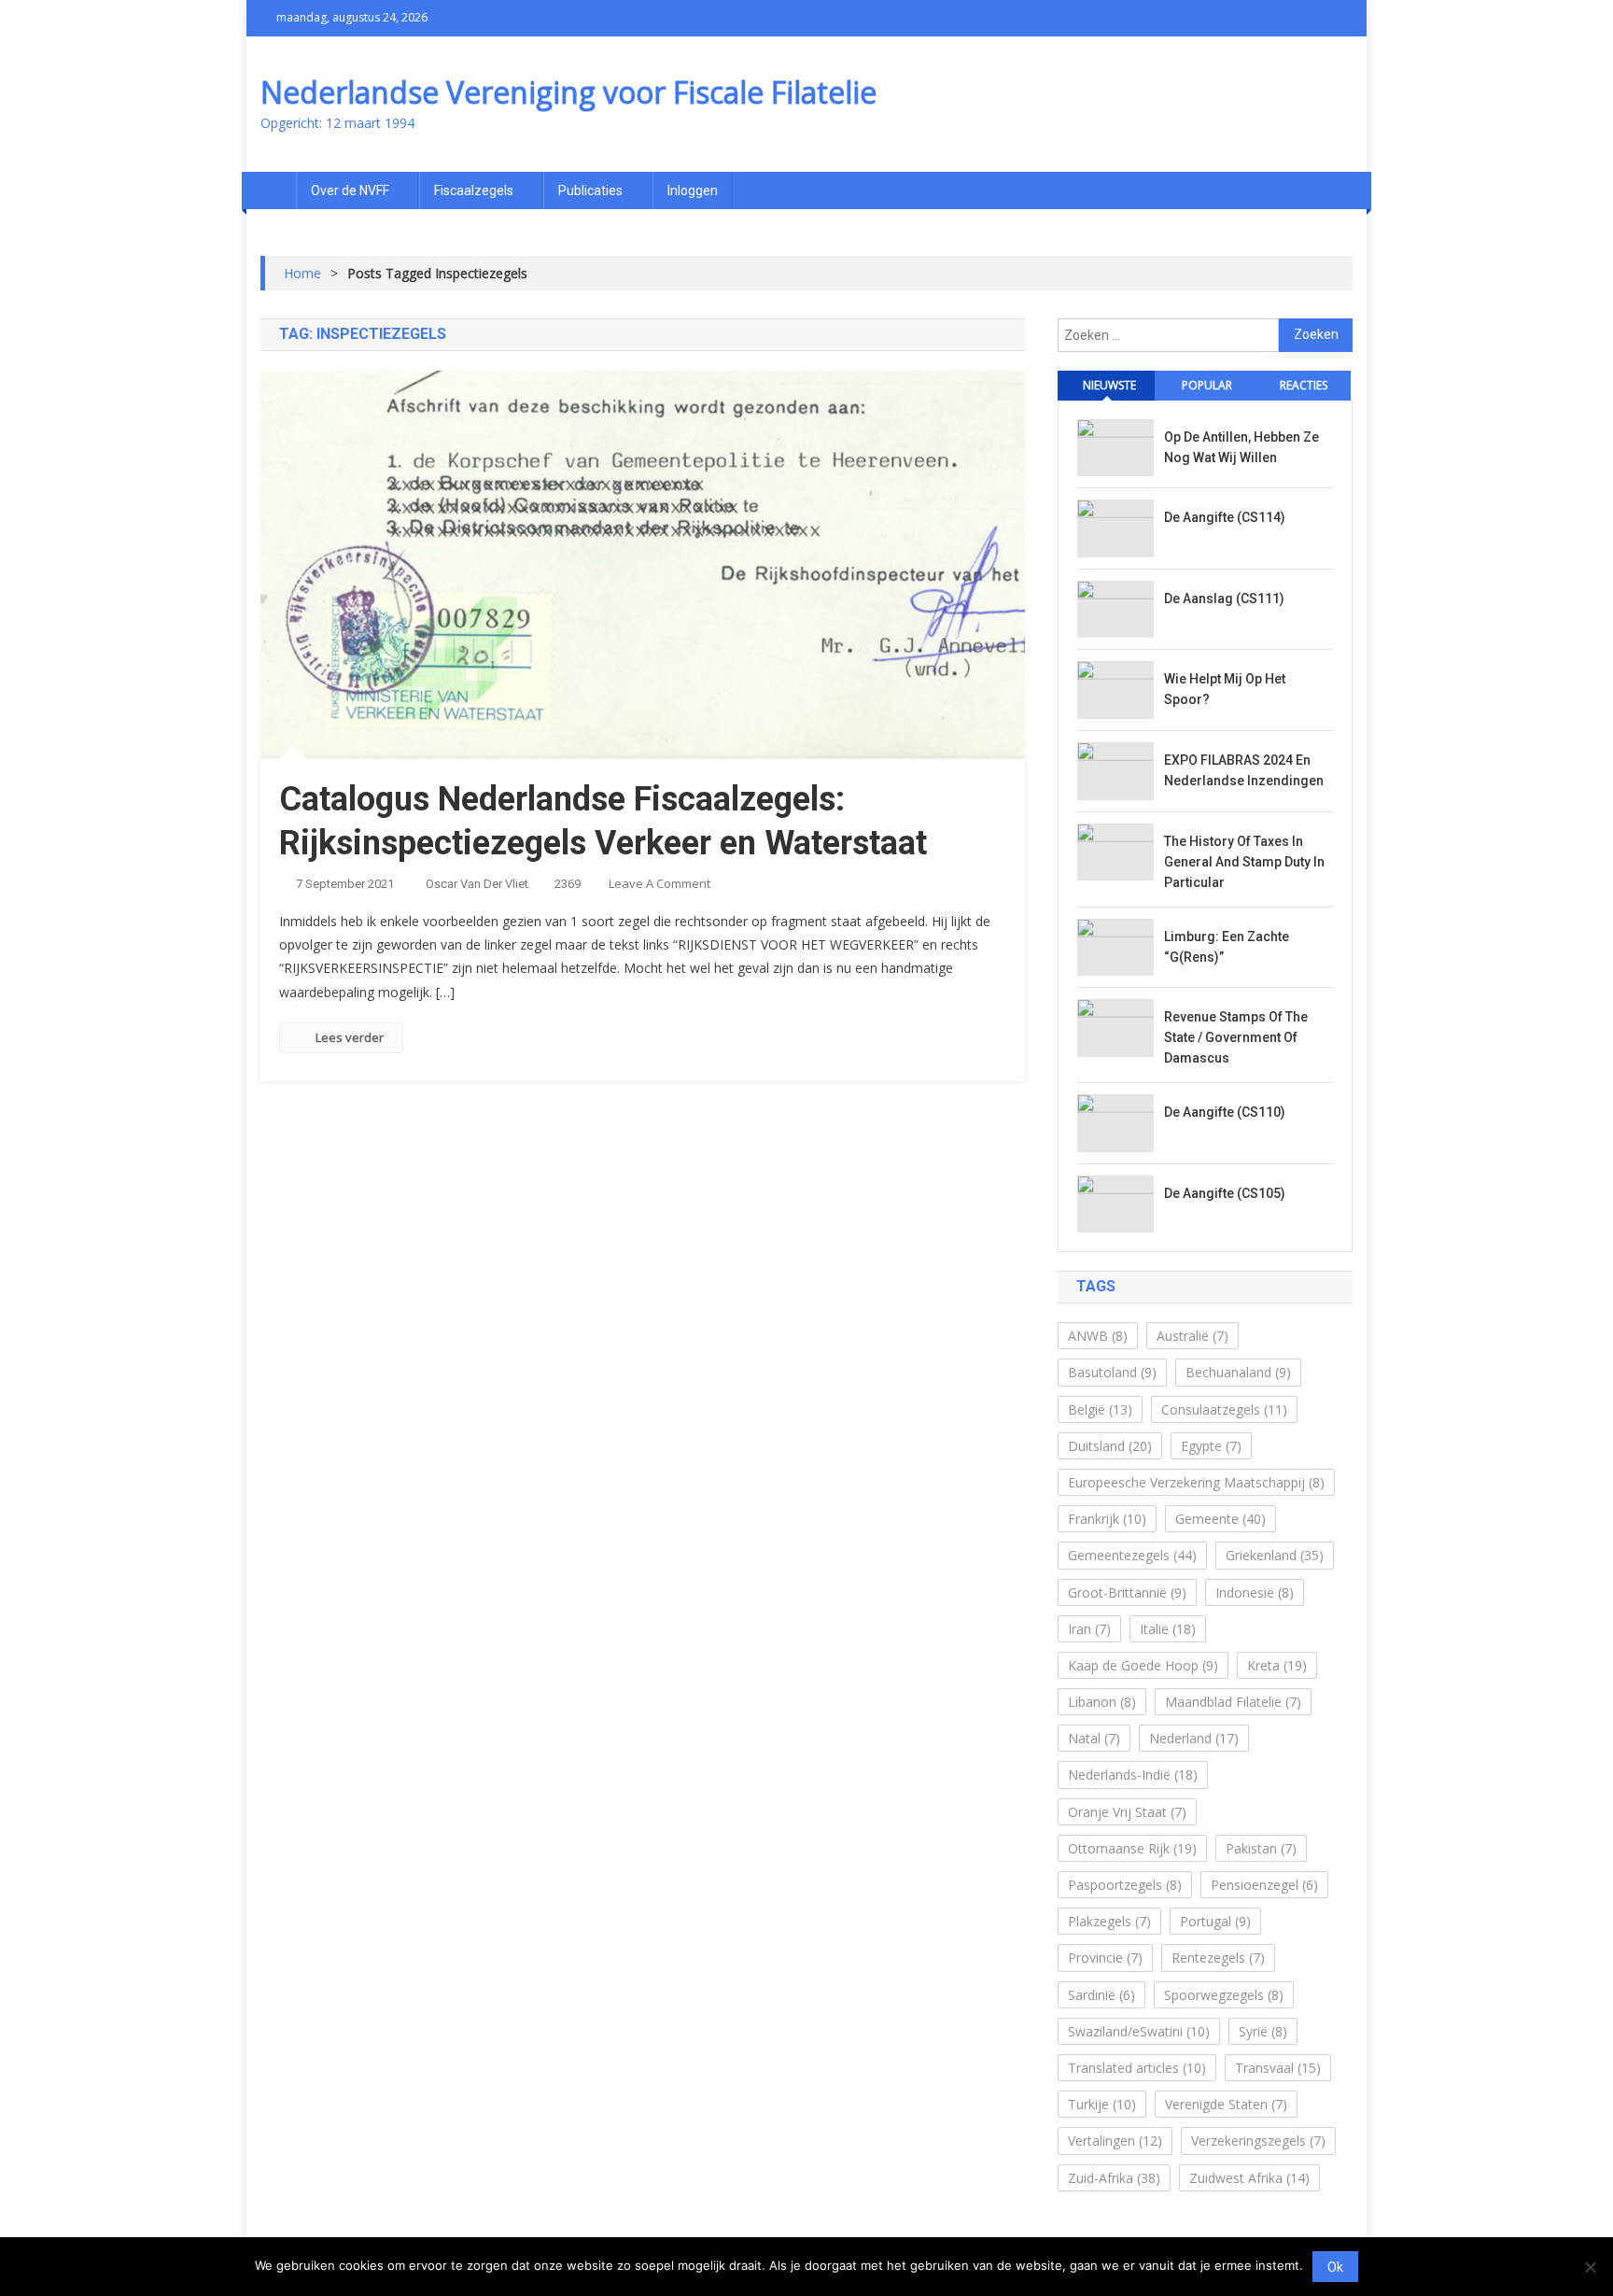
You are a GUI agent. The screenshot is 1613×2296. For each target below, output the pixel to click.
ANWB (1098, 1336)
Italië (1168, 1629)
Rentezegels (1218, 1958)
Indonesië (1255, 1592)
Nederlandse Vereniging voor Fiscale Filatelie (568, 92)
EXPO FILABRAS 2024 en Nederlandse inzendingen (1244, 770)
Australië (1192, 1336)
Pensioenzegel (1264, 1885)
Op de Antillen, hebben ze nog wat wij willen (1241, 447)
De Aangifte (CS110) (1225, 1112)
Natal (1094, 1738)
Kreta (1277, 1665)
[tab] (1107, 386)
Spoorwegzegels (1224, 1995)
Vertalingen (1115, 2141)
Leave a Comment (659, 883)
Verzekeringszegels (1258, 2141)
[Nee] (1590, 2267)
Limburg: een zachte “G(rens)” (1227, 947)
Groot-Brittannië (1127, 1592)
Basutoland (1112, 1372)
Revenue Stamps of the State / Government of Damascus (1236, 1037)
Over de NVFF (350, 190)
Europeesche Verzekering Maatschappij (1196, 1482)
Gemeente (1220, 1519)
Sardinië (1101, 1995)
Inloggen (693, 190)
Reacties (1304, 385)
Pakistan (1261, 1848)
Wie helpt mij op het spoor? (1225, 689)
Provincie (1105, 1958)
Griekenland (1275, 1555)
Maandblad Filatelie (1233, 1702)
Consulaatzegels (1224, 1409)
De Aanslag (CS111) (1224, 599)
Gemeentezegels (1132, 1555)
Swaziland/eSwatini (1139, 2031)
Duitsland (1110, 1446)
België (1100, 1409)
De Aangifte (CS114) (1225, 517)
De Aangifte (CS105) (1225, 1193)
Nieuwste (1109, 385)
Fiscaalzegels (474, 190)
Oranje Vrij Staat (1127, 1812)
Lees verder (350, 1037)
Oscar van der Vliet (477, 884)
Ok (1335, 2267)
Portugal (1215, 1921)
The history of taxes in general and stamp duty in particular (1244, 862)
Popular (1207, 385)
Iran (1089, 1629)
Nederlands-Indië (1133, 1775)
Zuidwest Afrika (1249, 2178)
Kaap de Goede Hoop (1143, 1665)
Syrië (1263, 2031)
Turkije (1102, 2104)
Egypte (1211, 1446)
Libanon (1102, 1702)
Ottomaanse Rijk (1132, 1848)
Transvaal (1278, 2068)
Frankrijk (1107, 1519)
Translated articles (1137, 2068)
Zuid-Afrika (1114, 2178)
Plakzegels (1109, 1921)
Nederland (1194, 1738)
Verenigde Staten (1226, 2104)
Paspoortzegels (1125, 1885)
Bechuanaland (1238, 1372)
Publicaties (590, 190)
